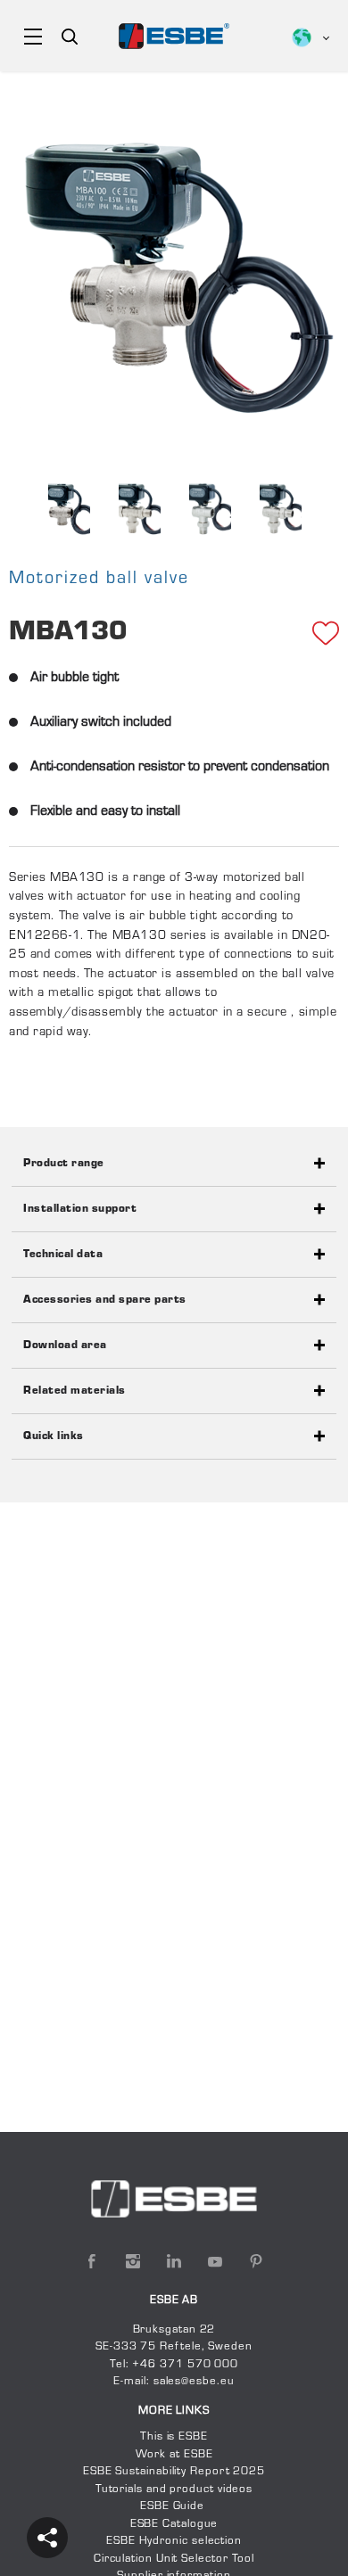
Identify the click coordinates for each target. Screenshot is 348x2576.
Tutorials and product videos (174, 2490)
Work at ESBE (174, 2455)
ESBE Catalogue (174, 2524)
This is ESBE (174, 2437)
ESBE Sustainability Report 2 (162, 2472)
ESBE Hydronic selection (174, 2541)
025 (253, 2472)
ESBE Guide (174, 2506)
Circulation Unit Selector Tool (174, 2559)
